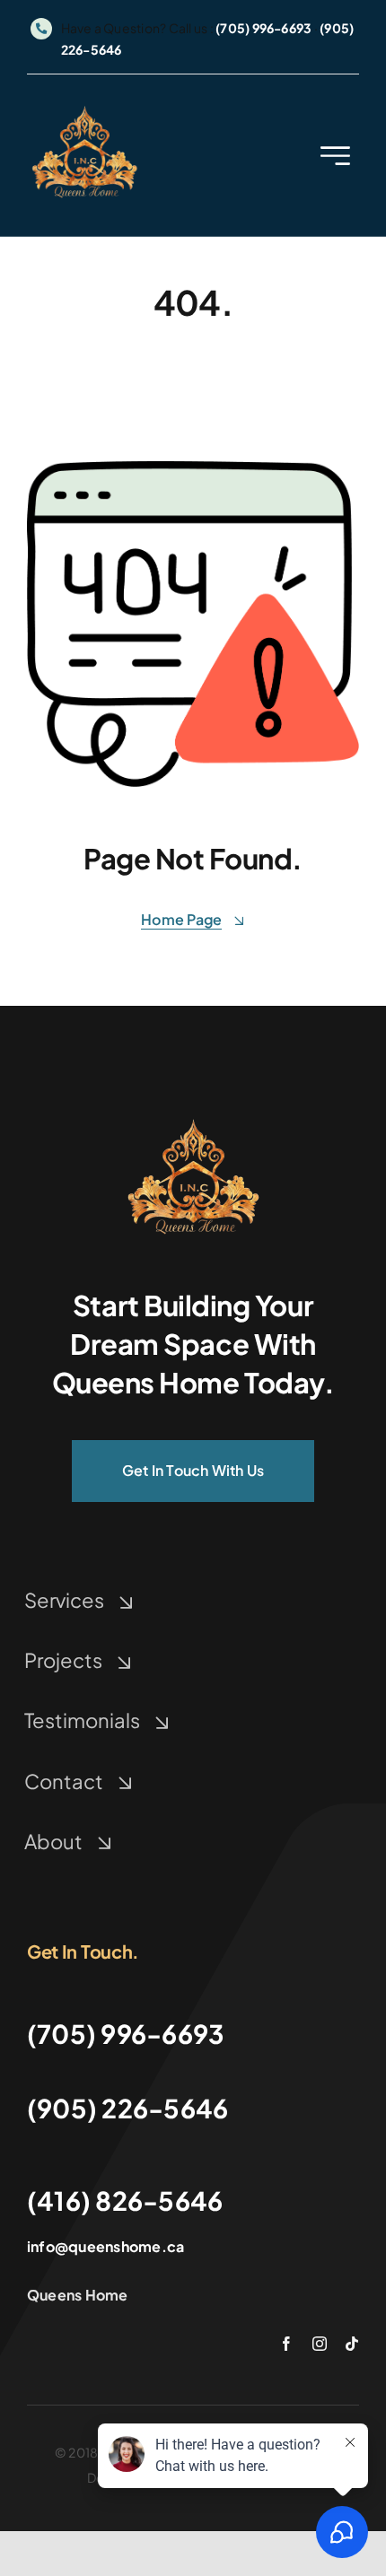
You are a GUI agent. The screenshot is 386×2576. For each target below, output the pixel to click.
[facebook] (286, 2344)
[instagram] (320, 2344)
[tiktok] (352, 2344)
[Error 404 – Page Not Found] (193, 1120)
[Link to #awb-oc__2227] (335, 156)
